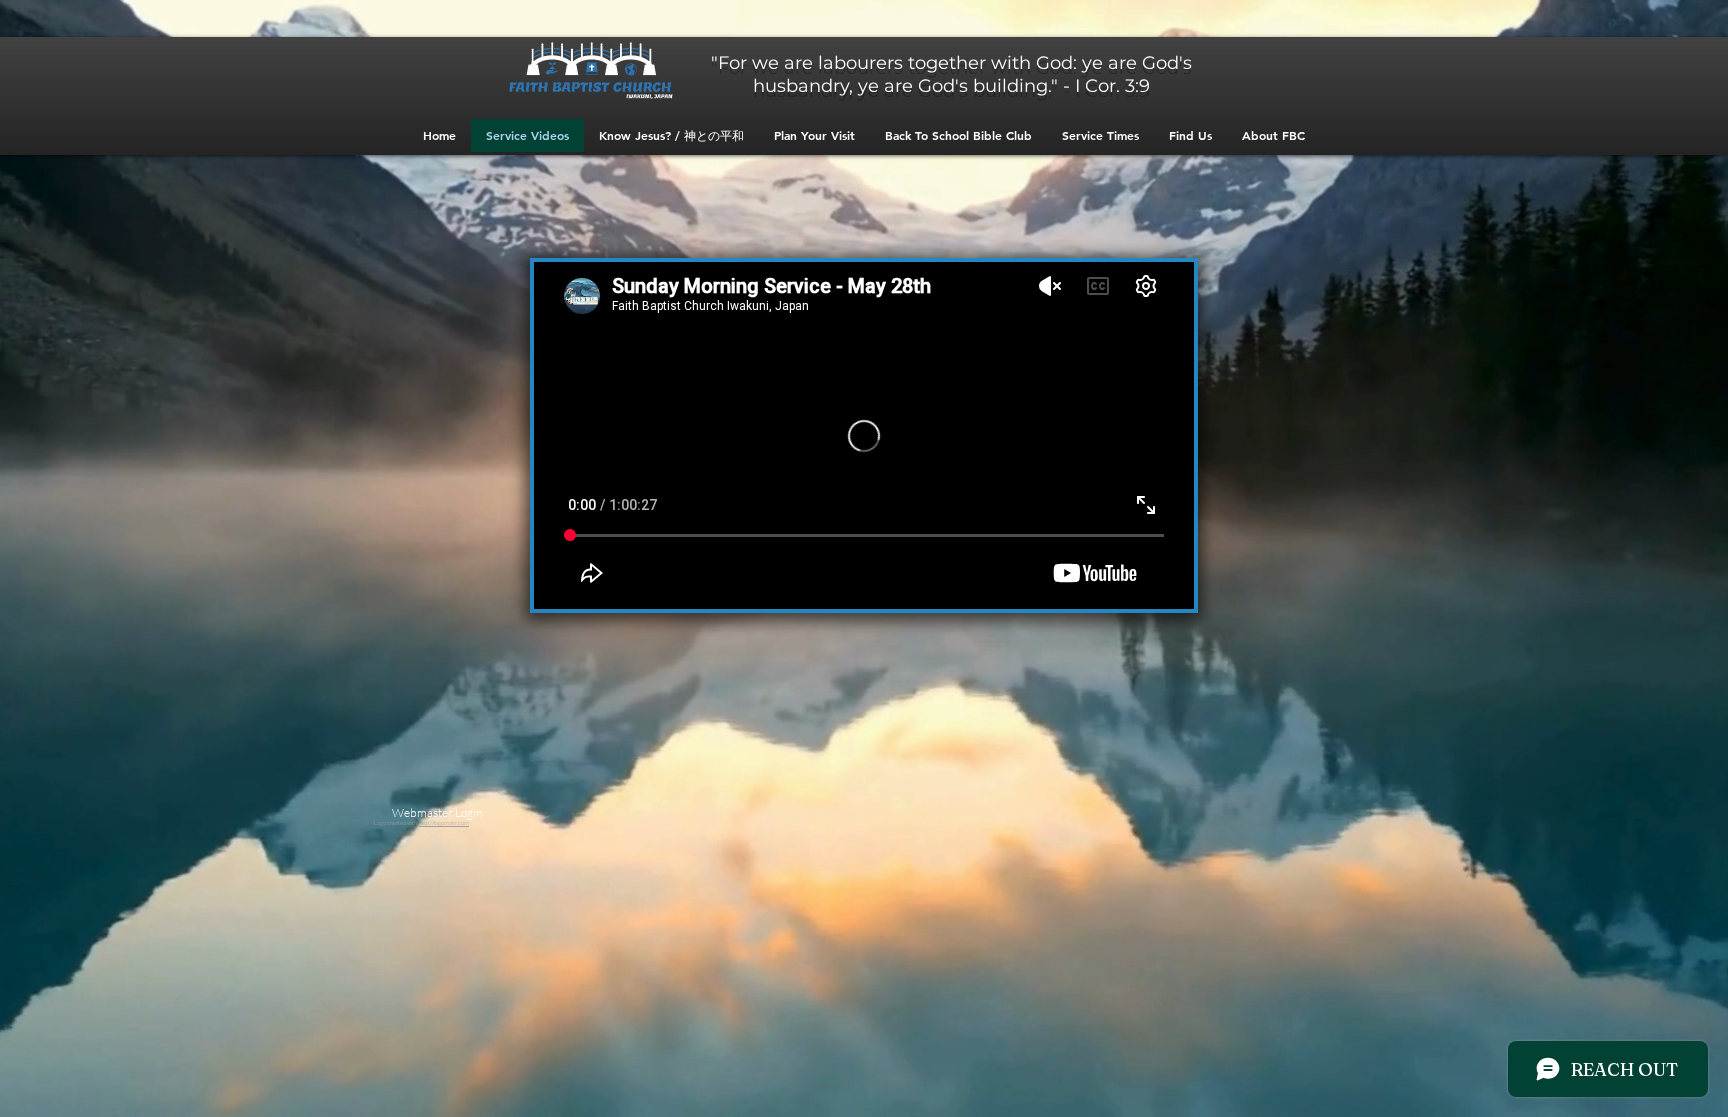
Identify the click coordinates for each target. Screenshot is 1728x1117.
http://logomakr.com (444, 822)
